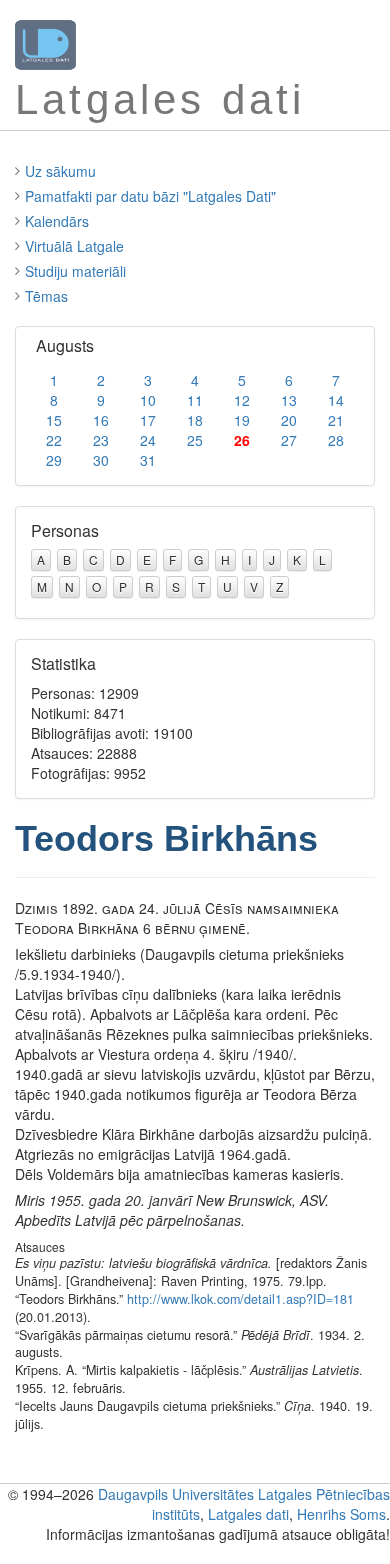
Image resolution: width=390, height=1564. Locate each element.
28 (336, 440)
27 (289, 440)
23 (101, 440)
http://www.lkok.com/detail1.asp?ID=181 (240, 1299)
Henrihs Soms (341, 1514)
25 (195, 440)
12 (242, 400)
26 (242, 440)
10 (148, 400)
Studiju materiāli (75, 271)
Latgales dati (248, 1514)
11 (195, 400)
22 (54, 440)
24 (148, 440)
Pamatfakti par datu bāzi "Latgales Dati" (150, 196)
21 (336, 420)
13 (289, 400)
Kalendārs (57, 221)
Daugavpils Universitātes (176, 1494)
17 (148, 420)
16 (101, 420)
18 (195, 420)
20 (289, 420)
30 (101, 460)
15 (54, 420)
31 (148, 460)
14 (336, 400)
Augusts (65, 345)
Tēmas (46, 296)
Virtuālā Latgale (74, 246)
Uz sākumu (60, 171)
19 (242, 420)
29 (54, 460)
